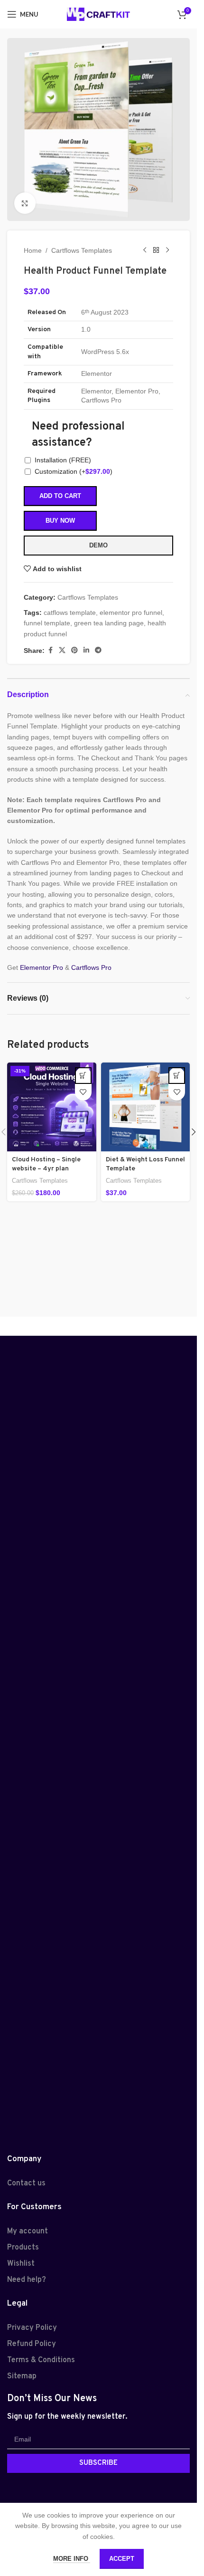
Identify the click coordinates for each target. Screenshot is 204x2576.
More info (72, 2559)
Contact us (26, 2183)
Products (23, 2248)
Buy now (60, 521)
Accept (122, 2559)
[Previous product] (145, 250)
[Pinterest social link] (74, 650)
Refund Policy (32, 2344)
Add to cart (60, 496)
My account (28, 2231)
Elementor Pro (42, 967)
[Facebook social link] (50, 650)
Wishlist (21, 2264)
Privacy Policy (32, 2328)
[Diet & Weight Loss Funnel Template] (146, 1107)
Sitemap (22, 2376)
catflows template (70, 613)
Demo (98, 545)
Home (33, 250)
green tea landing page (109, 623)
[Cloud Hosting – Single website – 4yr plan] (52, 1107)
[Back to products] (156, 250)
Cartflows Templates (82, 250)
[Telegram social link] (98, 650)
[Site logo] (98, 14)
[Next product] (167, 250)
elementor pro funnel (131, 613)
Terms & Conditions (41, 2360)
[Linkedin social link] (86, 650)
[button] (83, 1076)
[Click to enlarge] (25, 203)
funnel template (47, 623)
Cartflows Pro (91, 967)
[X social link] (62, 650)
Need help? (27, 2280)
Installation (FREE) (63, 460)
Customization (74, 471)
